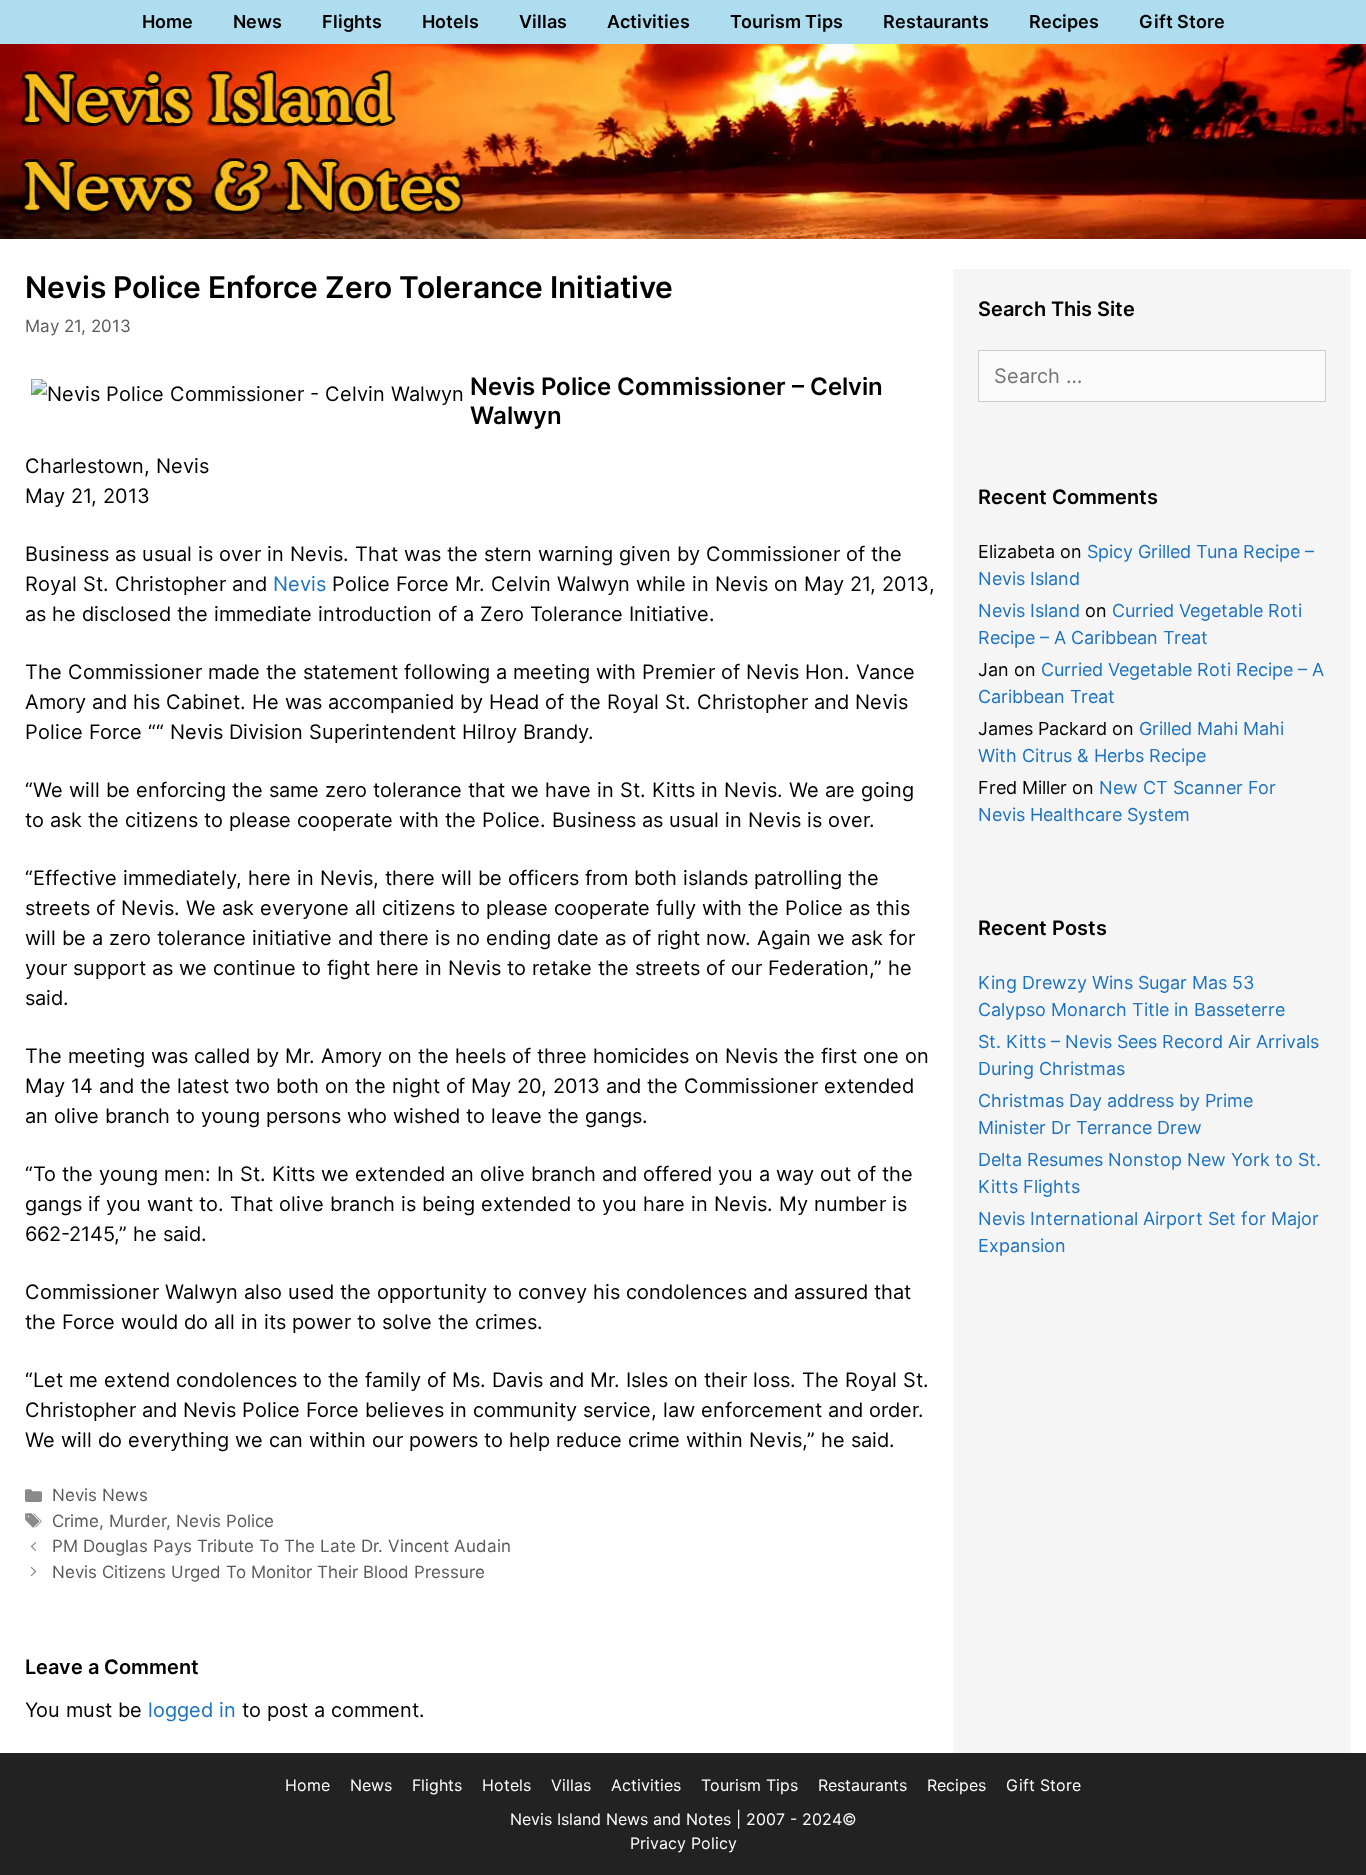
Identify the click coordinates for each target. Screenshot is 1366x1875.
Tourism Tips (786, 21)
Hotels (450, 21)
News (257, 21)
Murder (137, 1521)
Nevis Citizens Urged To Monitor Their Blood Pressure (268, 1572)
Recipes (1064, 21)
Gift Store (1182, 21)
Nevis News (100, 1495)
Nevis (299, 584)
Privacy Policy (683, 1843)
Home (167, 21)
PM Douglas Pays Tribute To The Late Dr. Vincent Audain (281, 1546)
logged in (192, 1710)
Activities (648, 21)
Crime (75, 1521)
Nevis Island (1029, 610)
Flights (352, 21)
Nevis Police (225, 1521)
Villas (543, 21)
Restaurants (936, 21)
